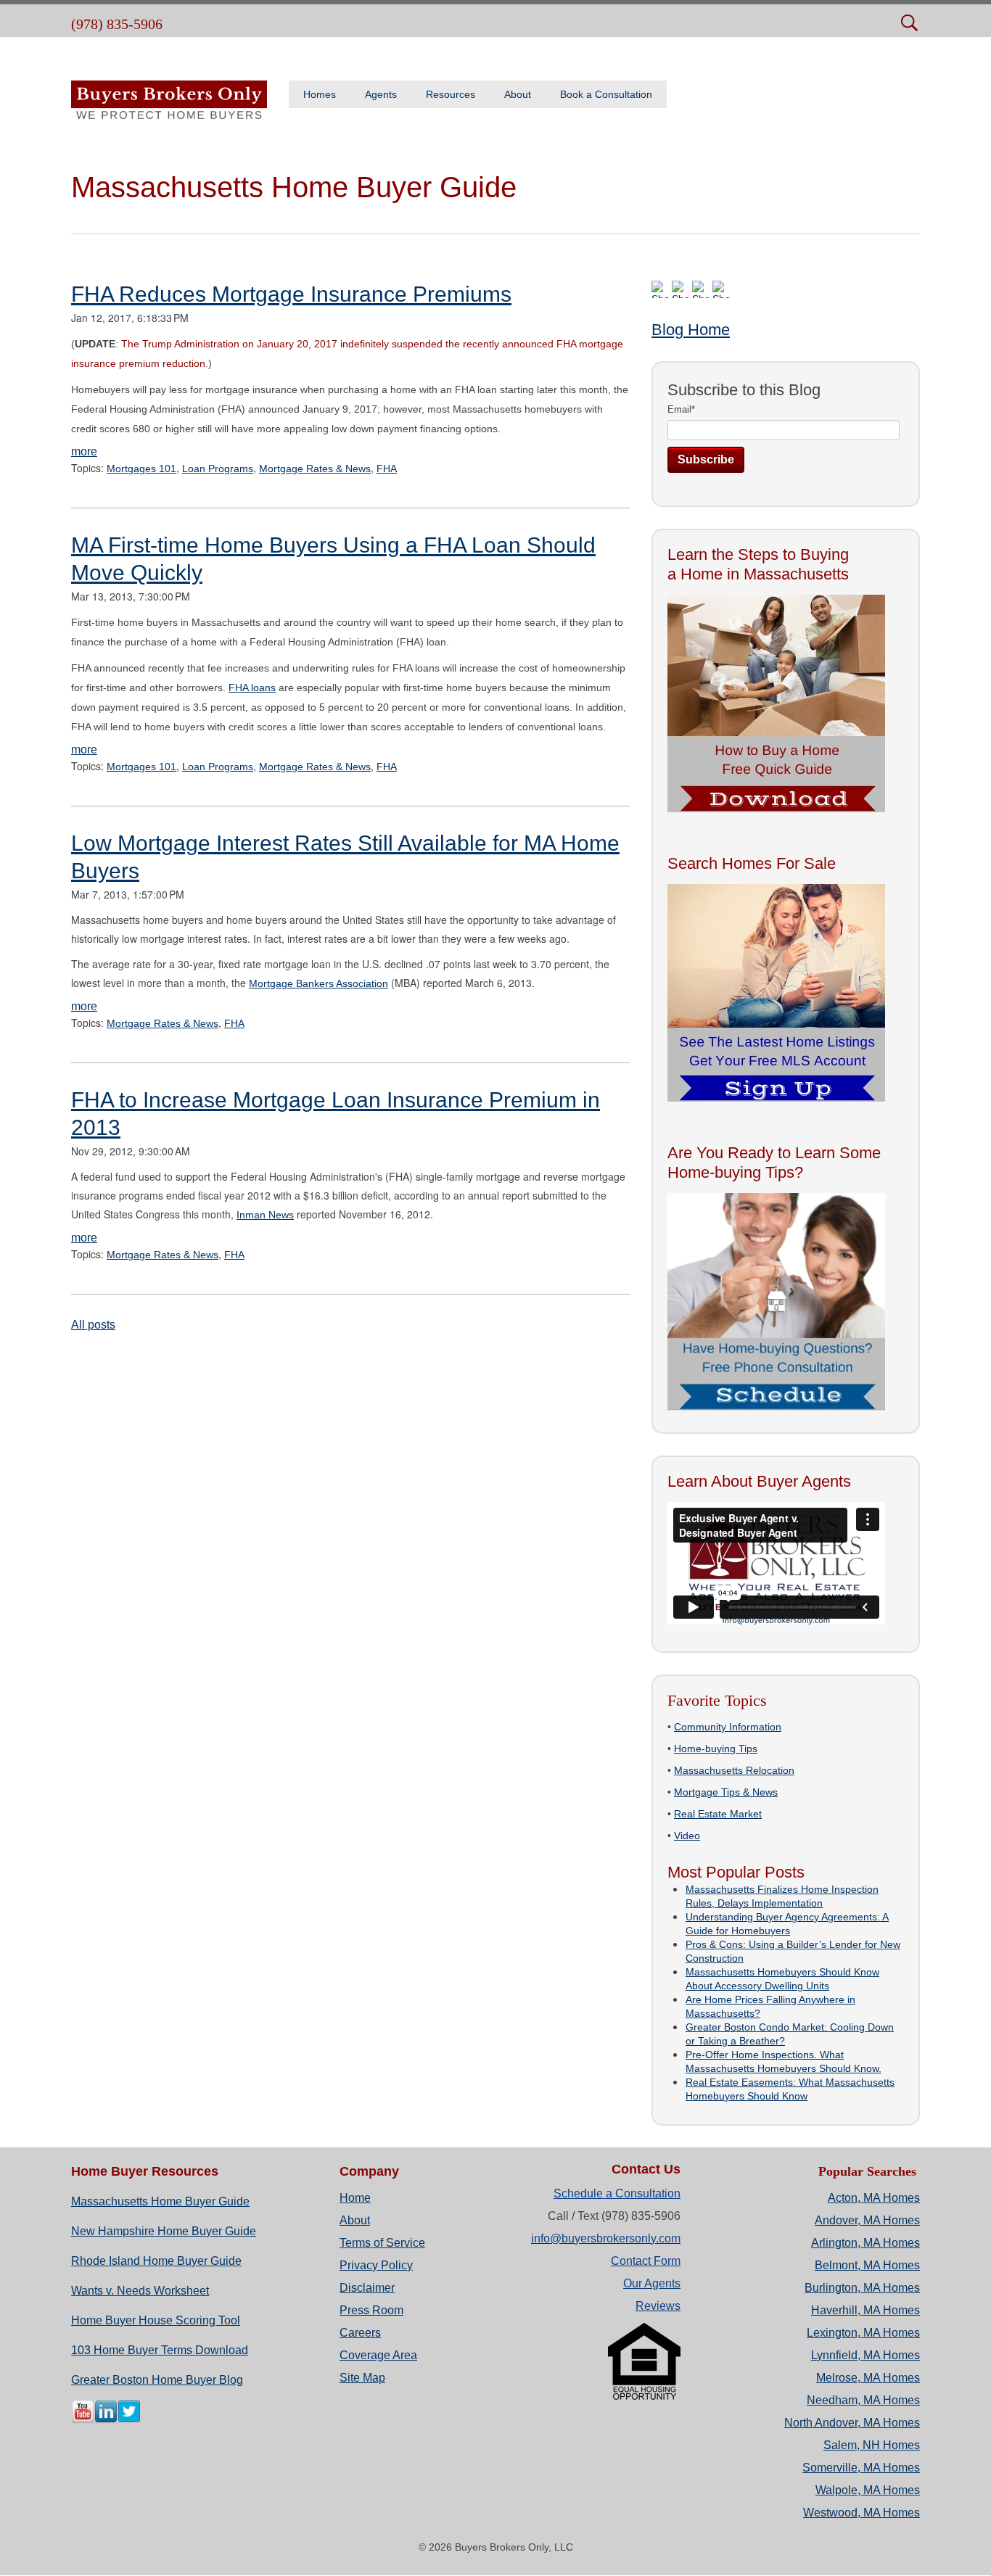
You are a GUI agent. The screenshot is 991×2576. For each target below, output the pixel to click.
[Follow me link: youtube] (83, 2420)
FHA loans (252, 688)
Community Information (728, 1727)
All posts (93, 1325)
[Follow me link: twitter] (129, 2420)
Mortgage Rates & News (315, 468)
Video (687, 1836)
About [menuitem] (518, 94)
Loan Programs (218, 468)
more (84, 451)
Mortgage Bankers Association (318, 983)
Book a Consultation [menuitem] (606, 94)
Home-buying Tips (716, 1749)
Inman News (265, 1215)
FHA (387, 468)
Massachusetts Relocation (734, 1770)
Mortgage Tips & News (726, 1792)
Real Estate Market (718, 1814)
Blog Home (691, 330)
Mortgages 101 (141, 468)
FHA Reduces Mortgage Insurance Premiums (291, 294)
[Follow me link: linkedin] (106, 2420)
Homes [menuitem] (320, 94)
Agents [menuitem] (381, 94)
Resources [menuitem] (451, 94)
